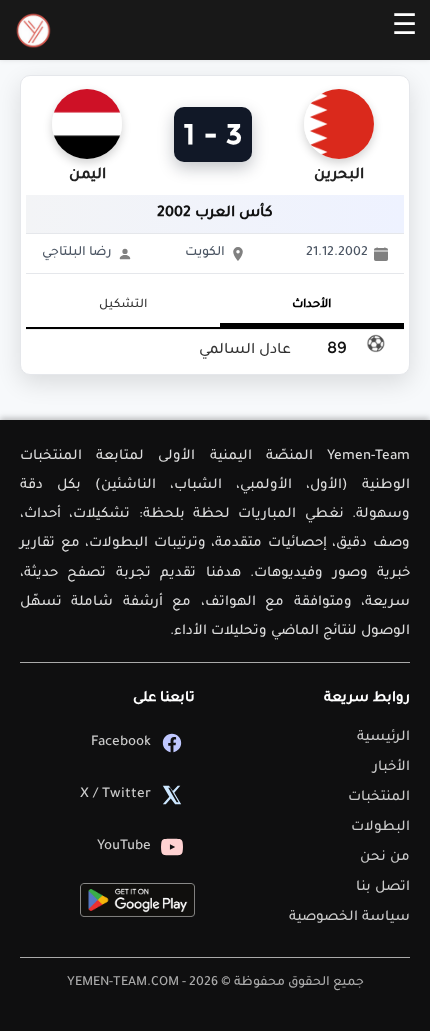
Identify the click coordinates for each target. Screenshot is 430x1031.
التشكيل (123, 305)
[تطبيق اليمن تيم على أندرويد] (137, 900)
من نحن (385, 857)
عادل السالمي (245, 351)
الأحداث (311, 305)
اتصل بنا (383, 887)
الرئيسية (383, 737)
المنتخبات (379, 797)
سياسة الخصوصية (349, 917)
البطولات (380, 827)
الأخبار (391, 767)
